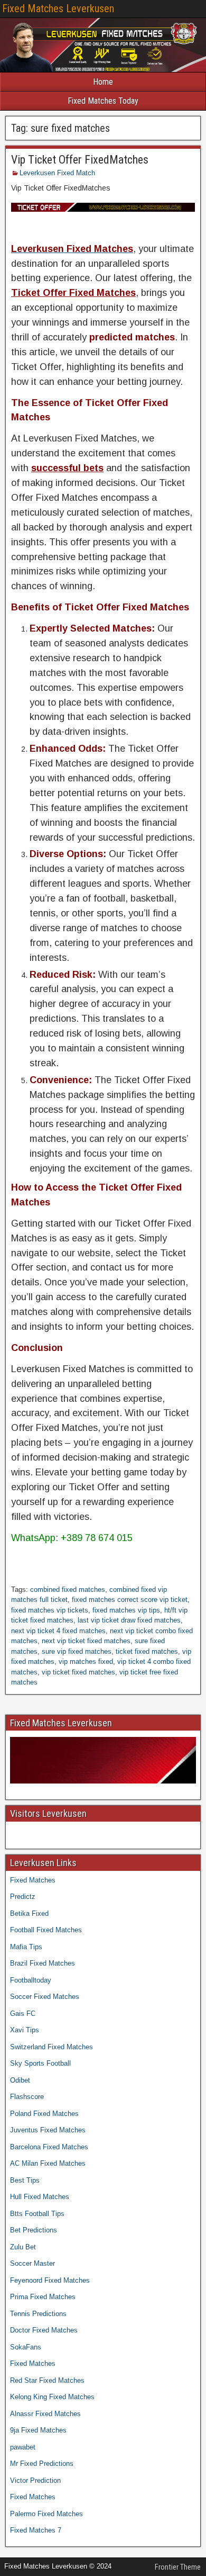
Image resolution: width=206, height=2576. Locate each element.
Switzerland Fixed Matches (51, 2047)
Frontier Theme (178, 2567)
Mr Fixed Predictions (42, 2464)
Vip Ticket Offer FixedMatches (80, 160)
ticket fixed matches (147, 1651)
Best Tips (25, 2180)
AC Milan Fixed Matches (48, 2163)
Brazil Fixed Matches (43, 1963)
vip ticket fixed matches (78, 1672)
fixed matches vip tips (126, 1610)
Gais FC (23, 2014)
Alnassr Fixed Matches (45, 2414)
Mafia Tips (26, 1947)
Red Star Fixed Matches (47, 2380)
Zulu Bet (23, 2247)
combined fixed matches (68, 1589)
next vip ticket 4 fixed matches (58, 1631)
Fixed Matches (33, 1880)
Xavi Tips (25, 2030)
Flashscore (27, 2097)
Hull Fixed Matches (40, 2197)
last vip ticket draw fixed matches (129, 1620)
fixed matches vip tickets (50, 1610)
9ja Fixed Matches (38, 2430)
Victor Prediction (35, 2480)
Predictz (23, 1897)
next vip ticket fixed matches (86, 1641)
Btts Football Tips (37, 2214)
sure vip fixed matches (77, 1651)
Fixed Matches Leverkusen (58, 8)
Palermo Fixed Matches (46, 2514)
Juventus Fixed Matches (48, 2130)
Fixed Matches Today (103, 101)
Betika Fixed (29, 1913)
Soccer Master (32, 2263)
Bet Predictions (34, 2230)
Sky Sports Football (40, 2063)
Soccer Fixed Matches (45, 1997)
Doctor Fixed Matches (44, 2330)
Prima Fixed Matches (43, 2297)
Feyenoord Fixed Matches (50, 2280)
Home (103, 82)
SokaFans (26, 2347)
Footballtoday (31, 1980)
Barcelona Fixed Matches (49, 2147)
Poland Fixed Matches (44, 2114)
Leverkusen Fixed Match (57, 173)
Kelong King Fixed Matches (52, 2397)
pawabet (23, 2447)
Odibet (20, 2080)
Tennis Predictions (38, 2314)
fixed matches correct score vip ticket (130, 1600)
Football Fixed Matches (46, 1930)
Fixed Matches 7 (36, 2530)
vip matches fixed (86, 1661)
